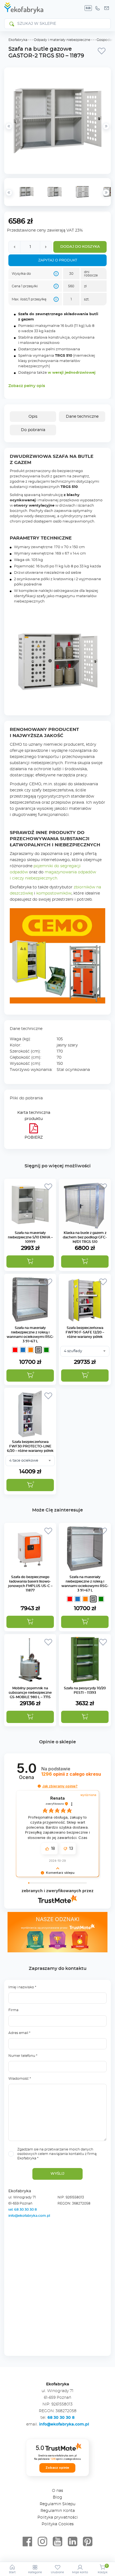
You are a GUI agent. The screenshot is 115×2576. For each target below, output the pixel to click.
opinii (71, 1774)
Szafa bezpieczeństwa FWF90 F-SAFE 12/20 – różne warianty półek (85, 1332)
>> (106, 193)
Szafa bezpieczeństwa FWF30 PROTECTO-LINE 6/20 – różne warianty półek (30, 1446)
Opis (33, 417)
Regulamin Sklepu (57, 2504)
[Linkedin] (73, 2542)
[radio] (15, 1350)
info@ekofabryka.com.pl (29, 2216)
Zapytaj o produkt (58, 260)
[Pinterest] (88, 2542)
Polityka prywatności (58, 2517)
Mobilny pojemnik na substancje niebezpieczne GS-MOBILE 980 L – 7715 (30, 1693)
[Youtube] (57, 2542)
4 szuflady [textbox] (73, 1351)
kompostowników (54, 893)
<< (9, 193)
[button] (30, 1262)
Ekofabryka (18, 40)
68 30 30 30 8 (61, 2418)
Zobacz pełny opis (27, 386)
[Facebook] (27, 2542)
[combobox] (85, 1351)
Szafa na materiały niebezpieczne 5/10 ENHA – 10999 (30, 1237)
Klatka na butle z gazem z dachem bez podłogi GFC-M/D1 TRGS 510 (85, 1237)
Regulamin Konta (58, 2511)
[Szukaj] (11, 24)
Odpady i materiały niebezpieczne (62, 40)
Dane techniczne (82, 417)
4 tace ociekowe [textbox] (24, 1461)
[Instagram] (42, 2542)
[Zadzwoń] (97, 8)
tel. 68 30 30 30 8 (23, 2210)
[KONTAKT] (107, 8)
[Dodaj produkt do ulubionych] (102, 51)
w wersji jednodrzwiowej (72, 373)
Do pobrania (33, 430)
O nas (57, 2491)
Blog (57, 2497)
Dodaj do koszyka (80, 247)
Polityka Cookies (58, 2524)
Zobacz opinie (57, 2468)
